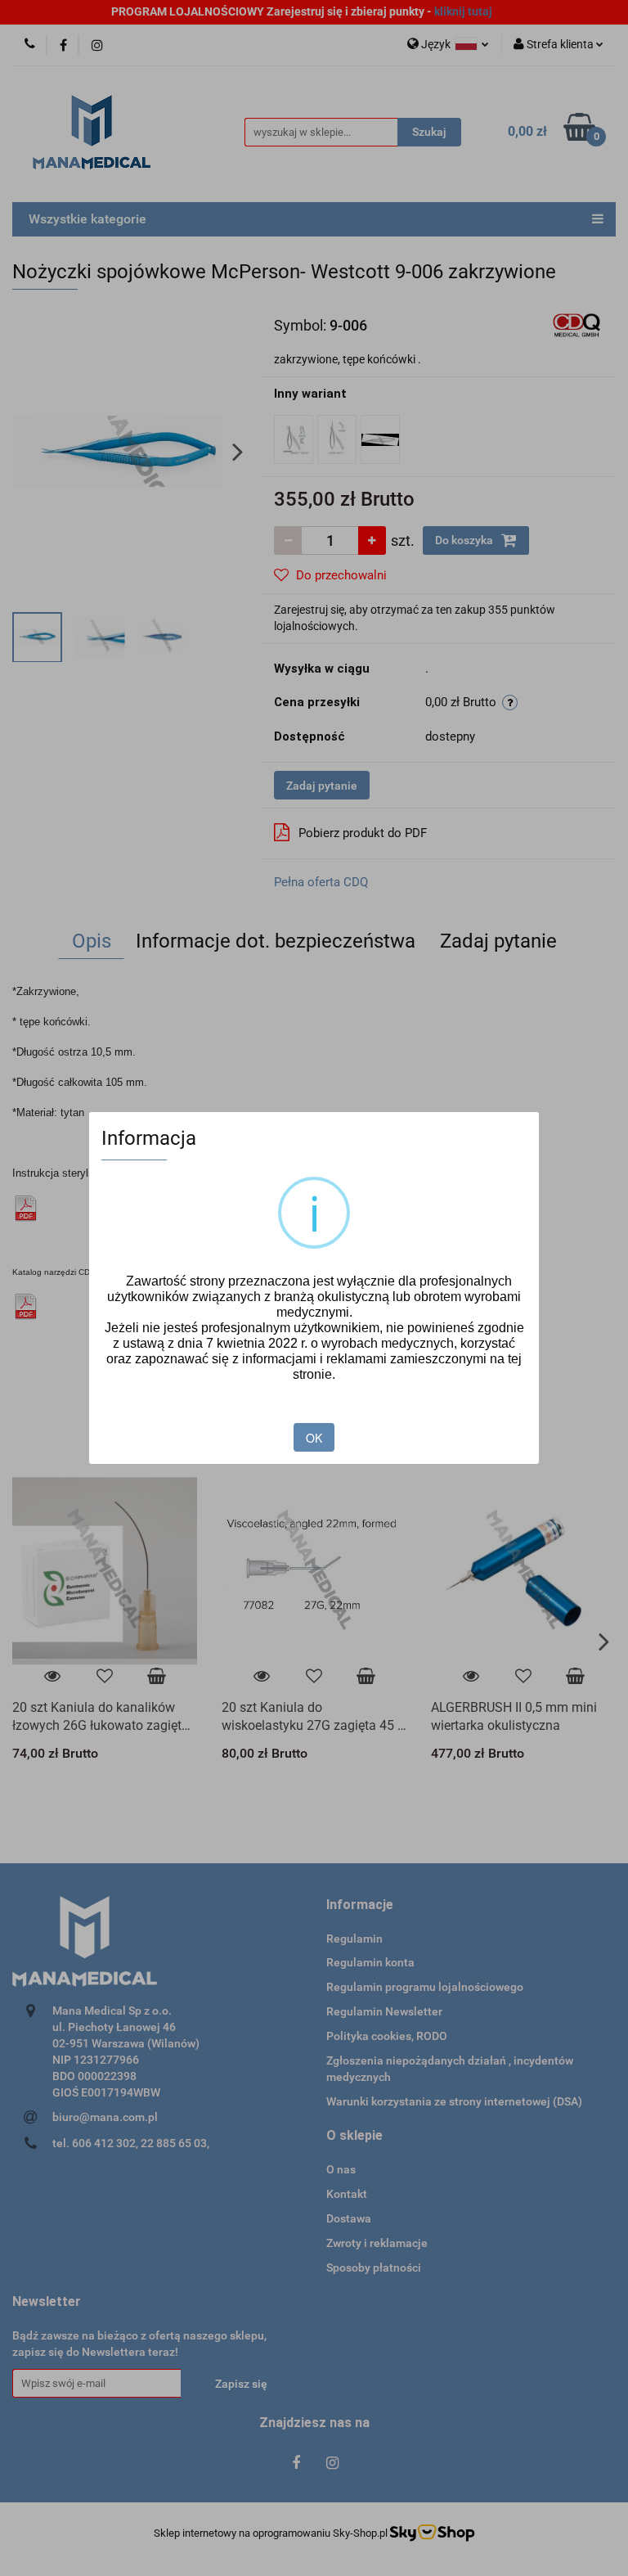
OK (314, 1438)
